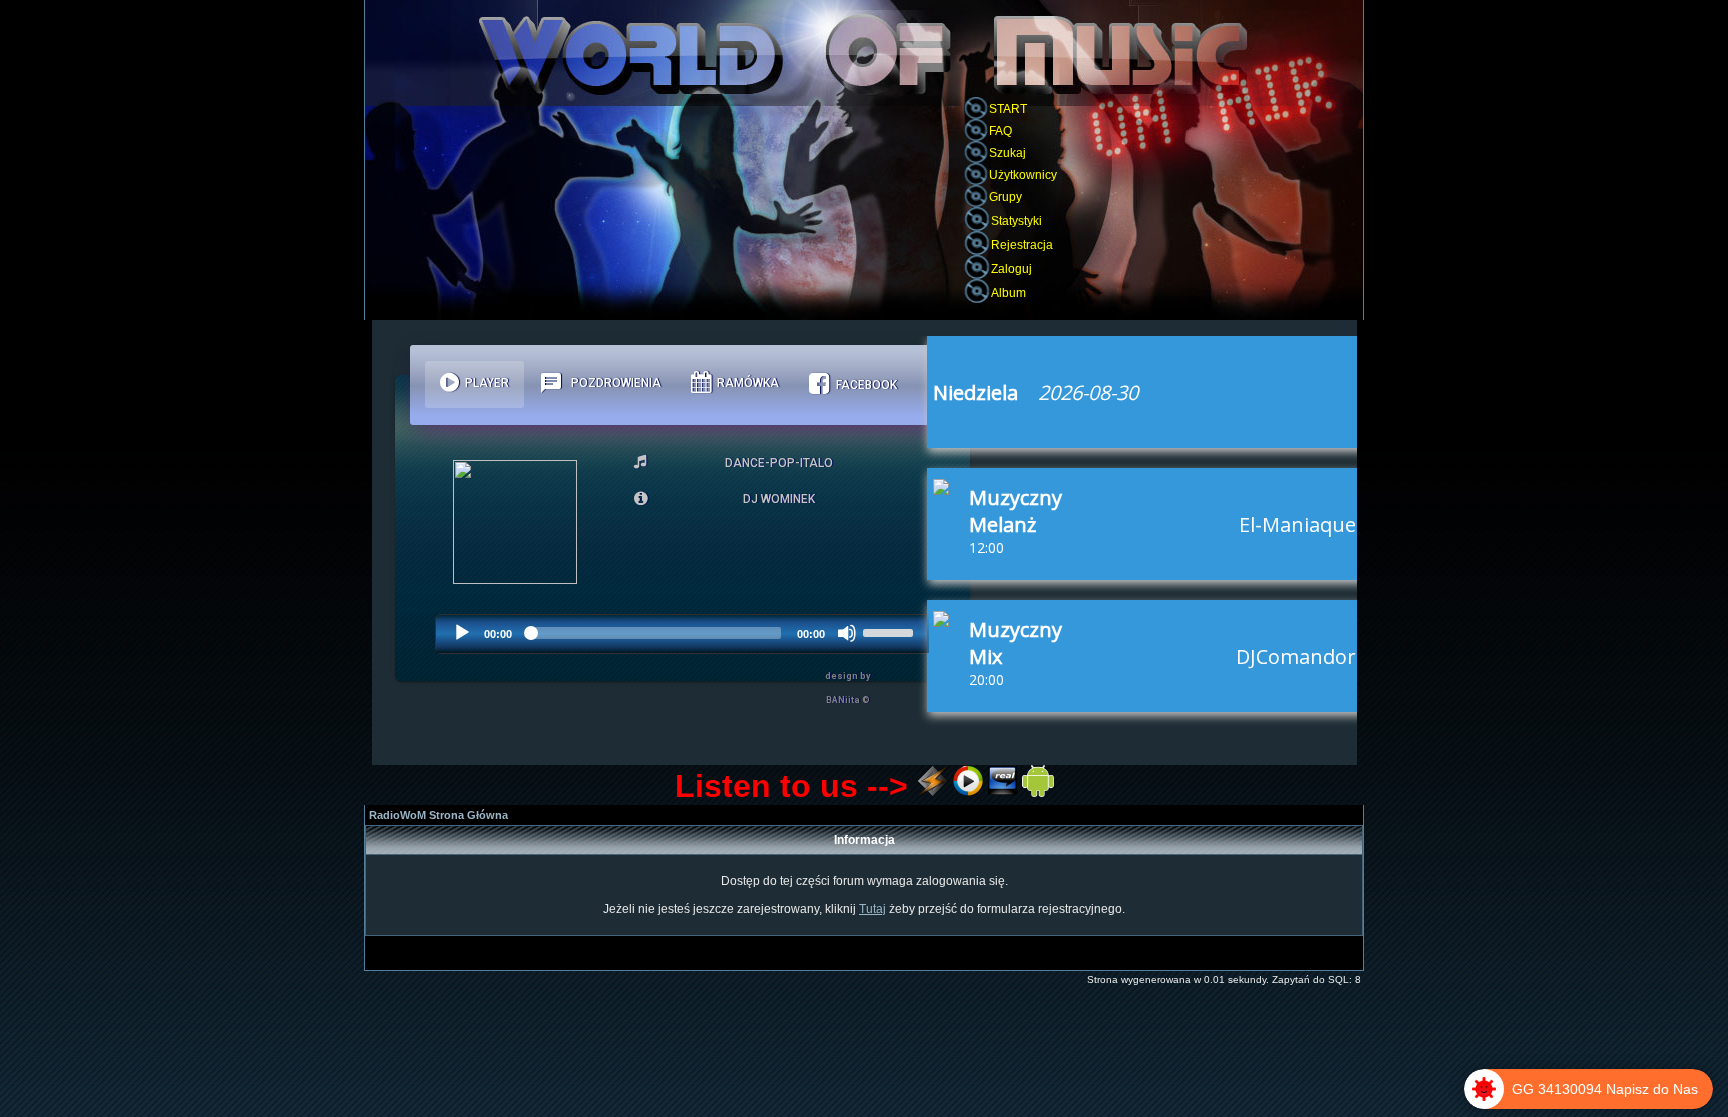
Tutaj (872, 909)
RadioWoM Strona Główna (438, 815)
